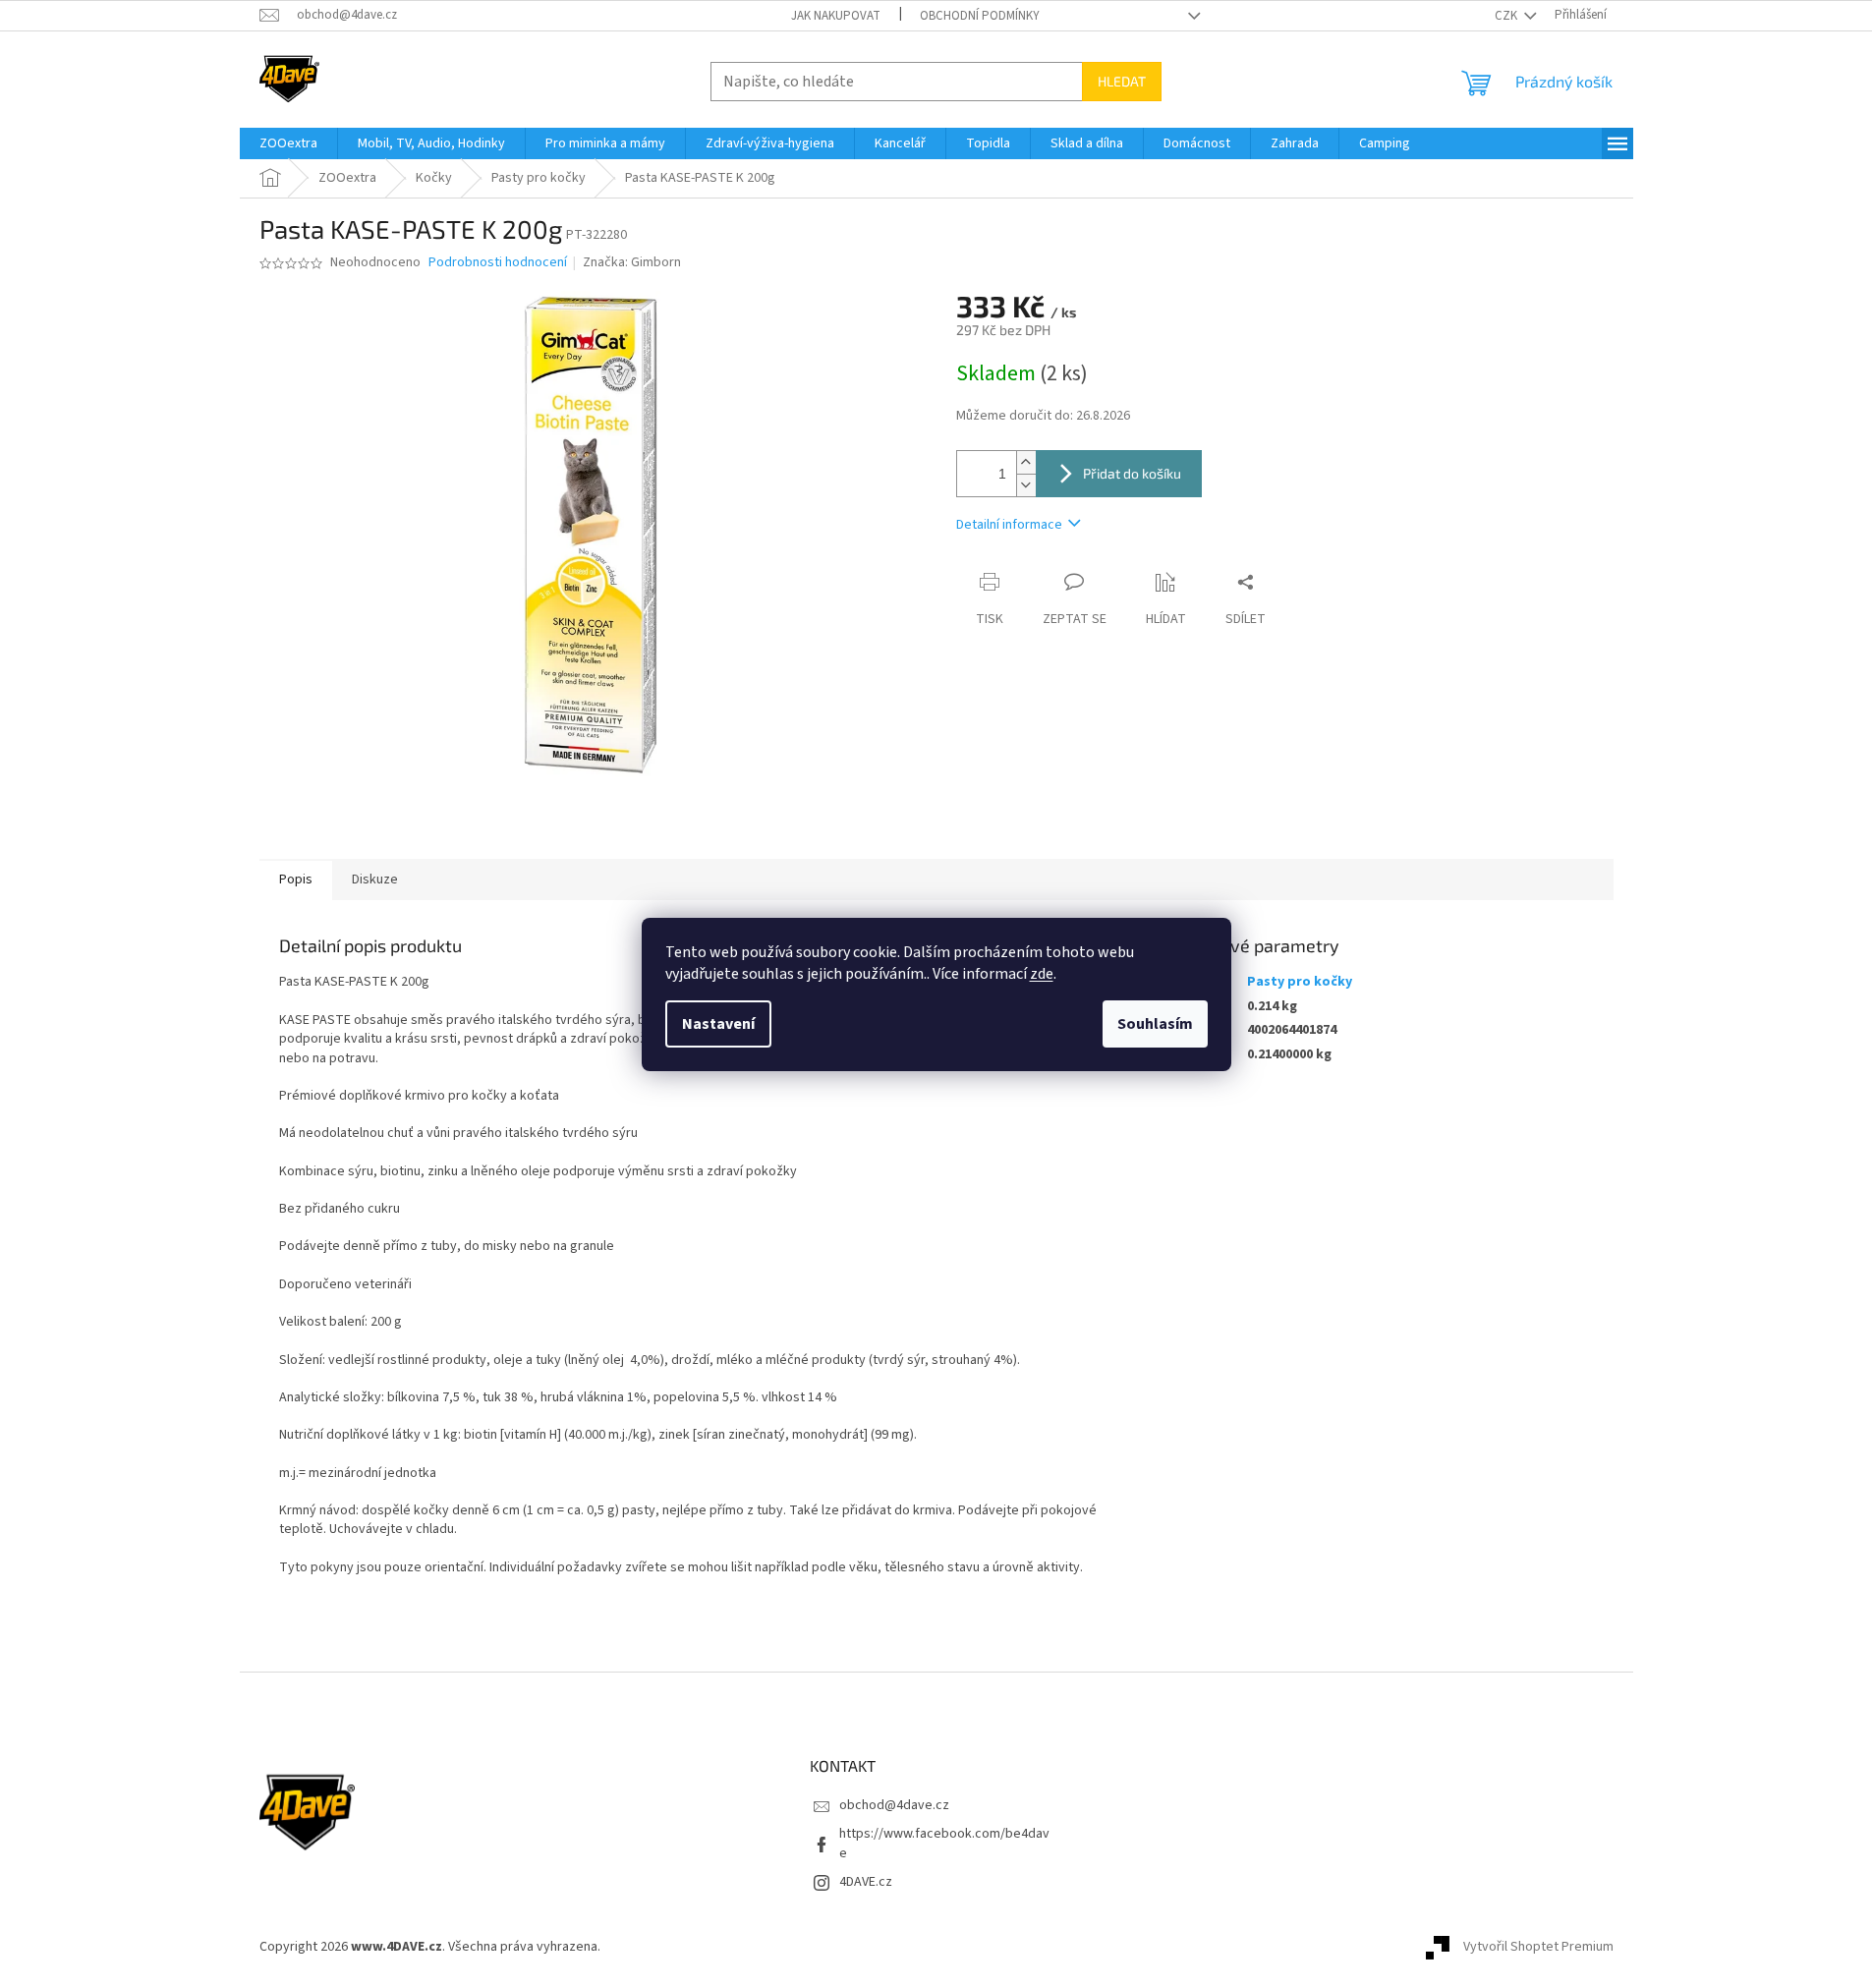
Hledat (1122, 81)
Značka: (632, 262)
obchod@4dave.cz (894, 1805)
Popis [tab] (296, 880)
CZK (1507, 16)
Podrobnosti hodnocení (498, 263)
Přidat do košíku (1132, 473)
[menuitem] (288, 143)
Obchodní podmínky (980, 16)
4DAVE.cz (866, 1882)
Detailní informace (1009, 525)
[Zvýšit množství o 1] (1026, 462)
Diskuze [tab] (375, 880)
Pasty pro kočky (1300, 982)
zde (1042, 974)
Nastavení (718, 1024)
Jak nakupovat (836, 16)
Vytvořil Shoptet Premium (1538, 1948)
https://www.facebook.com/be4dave (944, 1843)
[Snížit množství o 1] (1026, 485)
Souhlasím (1155, 1024)
